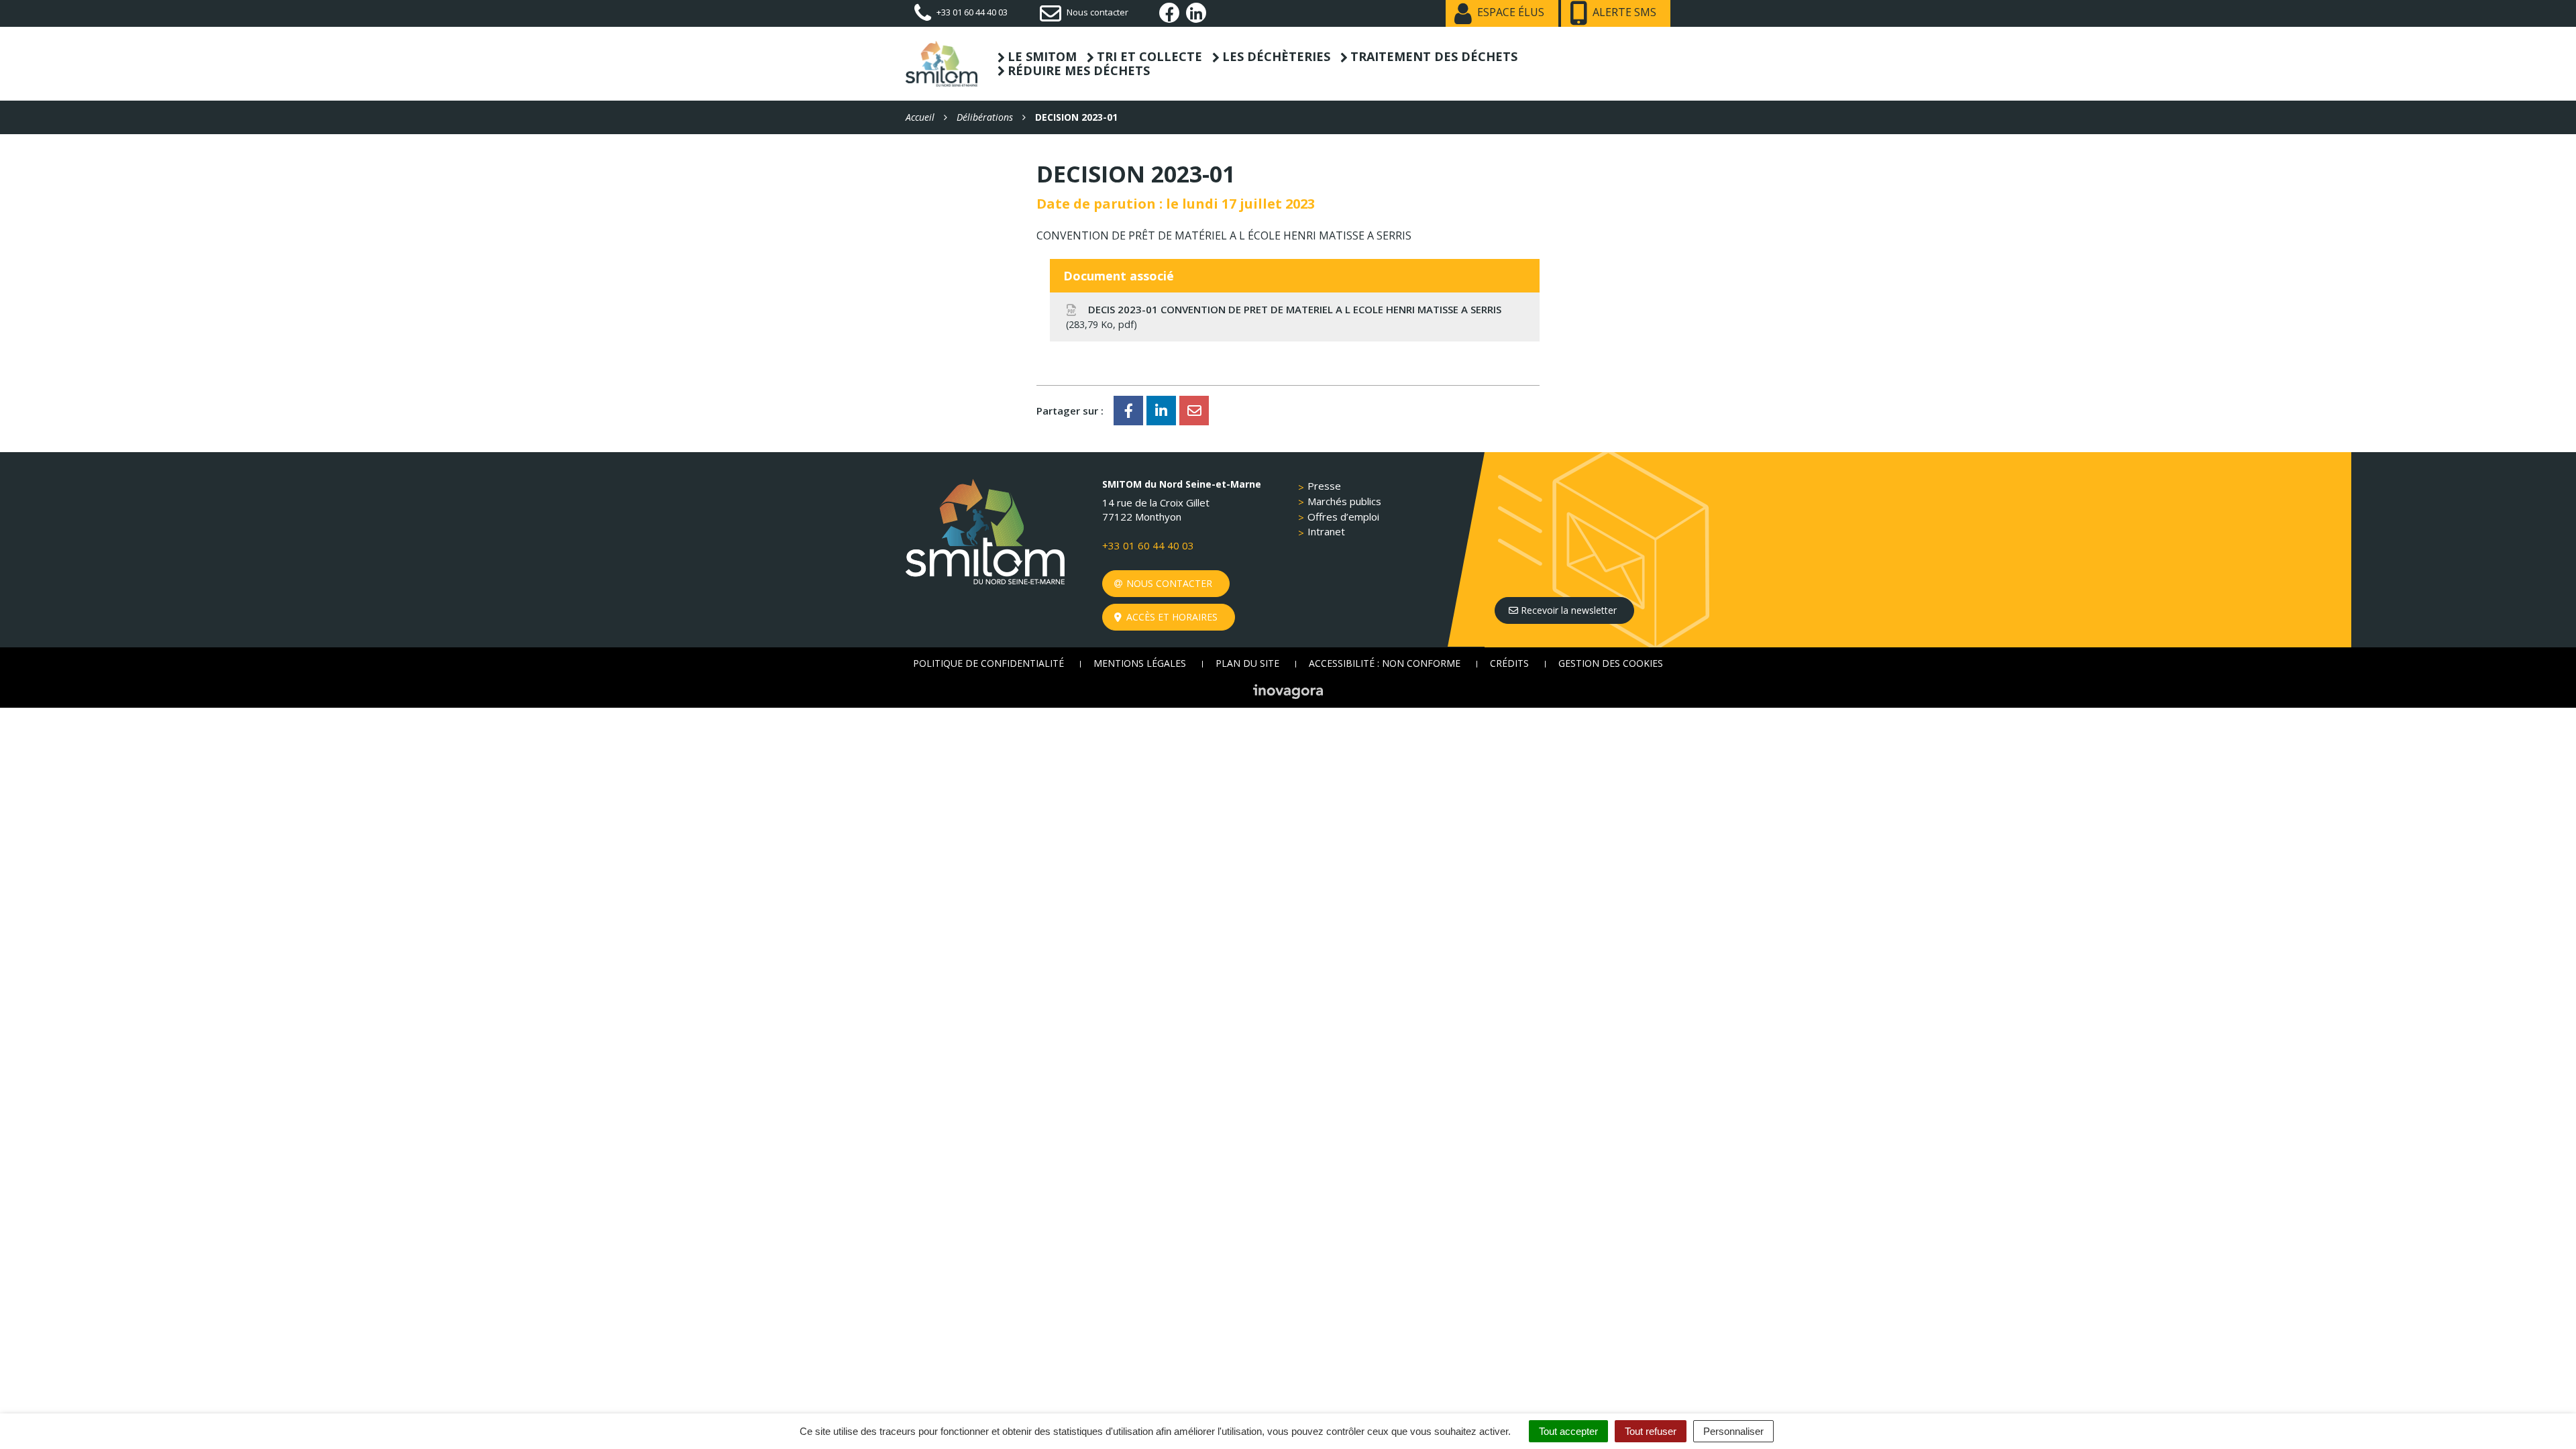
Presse (1324, 486)
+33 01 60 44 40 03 (1148, 545)
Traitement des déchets (1434, 57)
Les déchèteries (1276, 57)
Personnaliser (1733, 1431)
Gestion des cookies (1611, 663)
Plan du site (1247, 663)
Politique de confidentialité (988, 663)
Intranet (1326, 531)
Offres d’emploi (1343, 517)
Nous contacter (1168, 583)
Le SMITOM (1042, 57)
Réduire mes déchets (1079, 71)
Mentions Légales (1140, 663)
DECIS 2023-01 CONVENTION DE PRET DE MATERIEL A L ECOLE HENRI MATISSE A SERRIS (1285, 316)
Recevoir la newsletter (1567, 610)
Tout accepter (1568, 1431)
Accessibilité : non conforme (1385, 663)
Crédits (1509, 663)
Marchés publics (1344, 501)
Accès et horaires (1171, 617)
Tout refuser (1651, 1431)
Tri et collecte (1149, 57)
